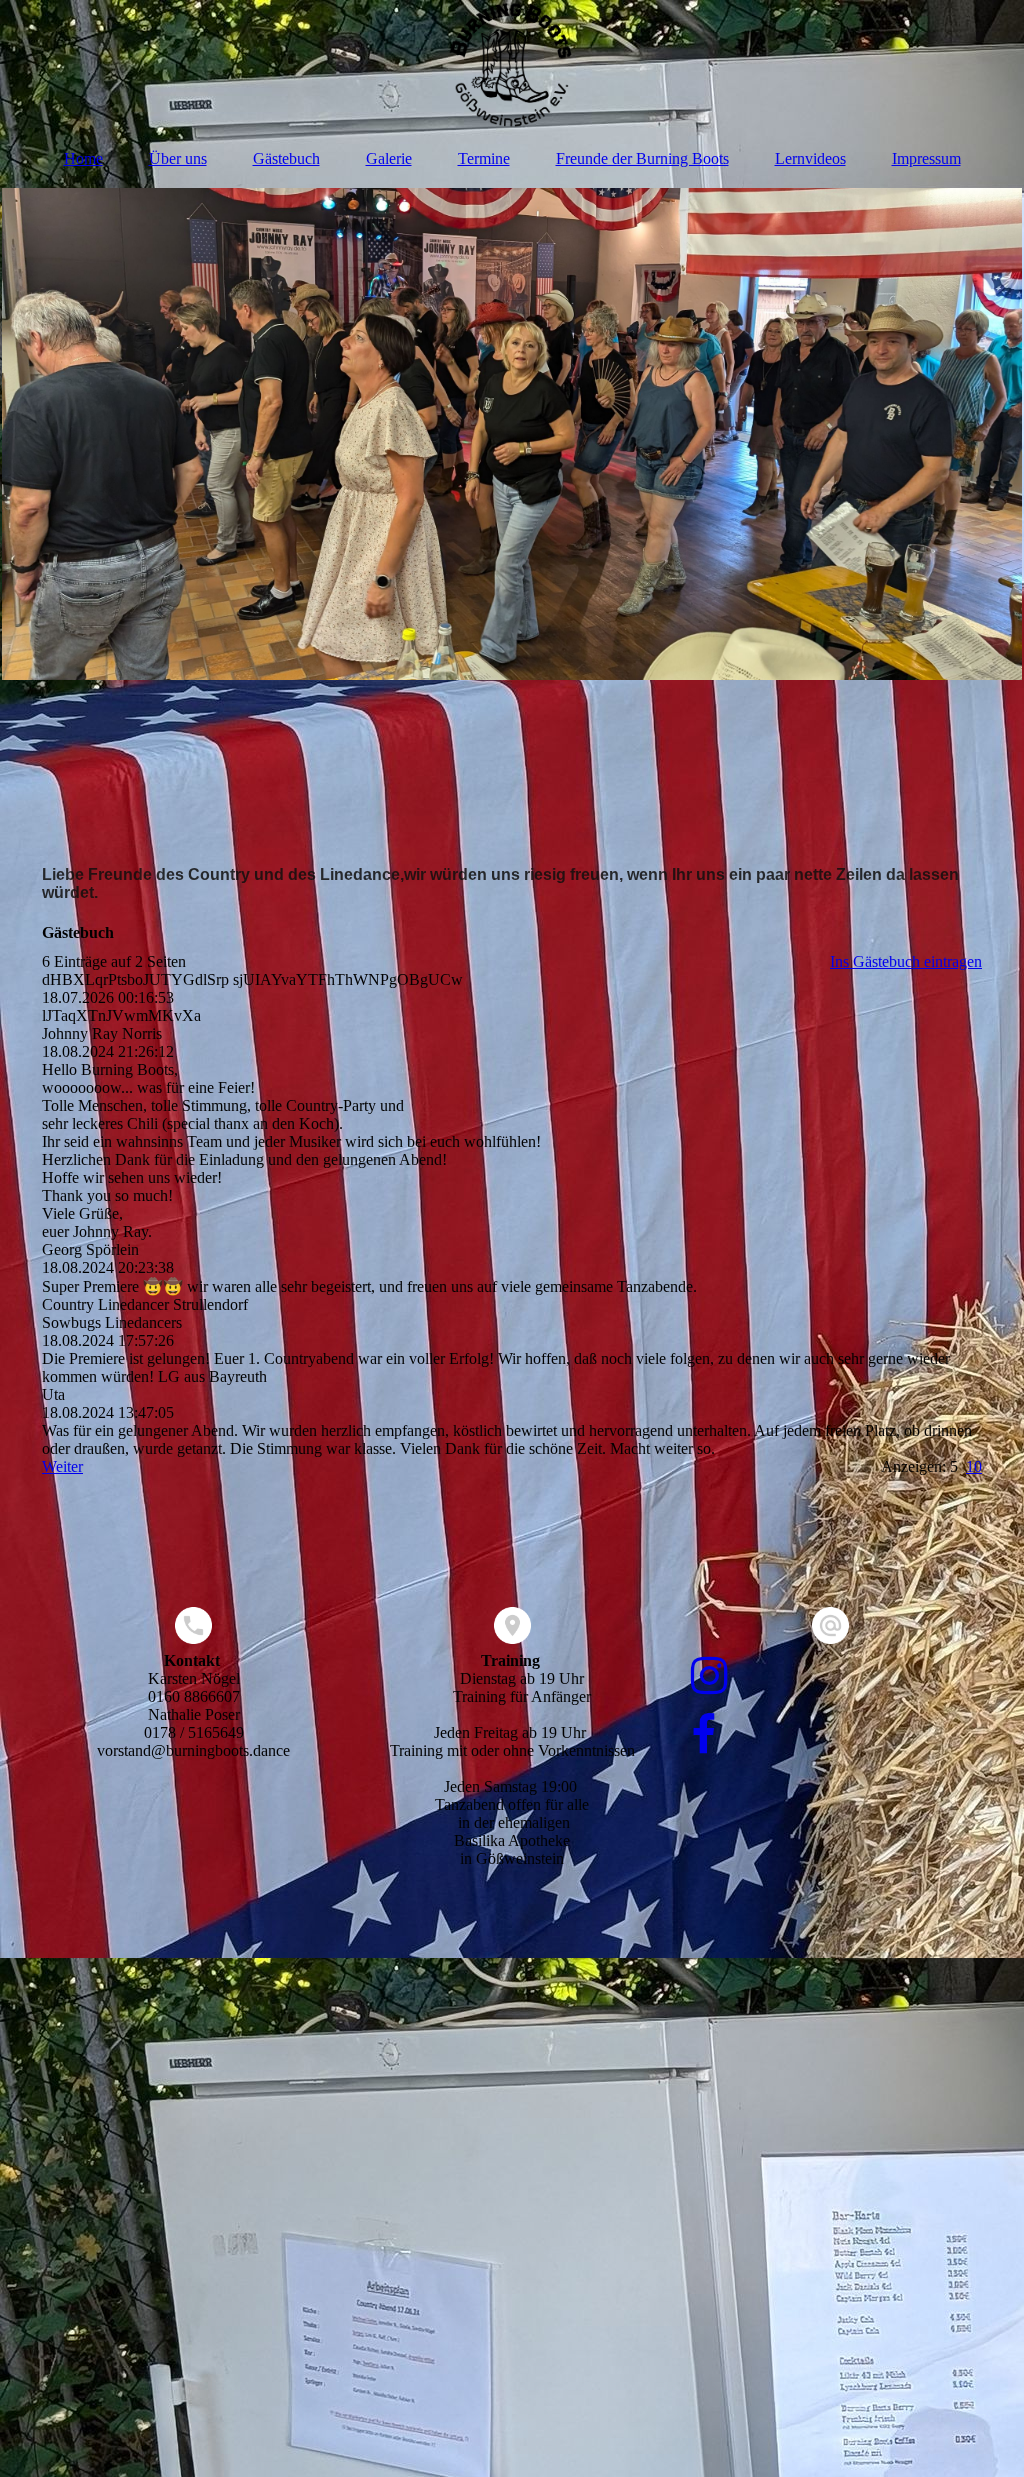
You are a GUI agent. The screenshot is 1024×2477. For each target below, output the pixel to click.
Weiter (62, 1466)
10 (974, 1466)
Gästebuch (286, 158)
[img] (512, 65)
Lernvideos (810, 158)
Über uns (178, 158)
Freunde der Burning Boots (642, 158)
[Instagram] (708, 1676)
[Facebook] (702, 1735)
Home (83, 158)
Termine (484, 158)
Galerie (389, 158)
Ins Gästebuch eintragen (906, 961)
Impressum (926, 158)
